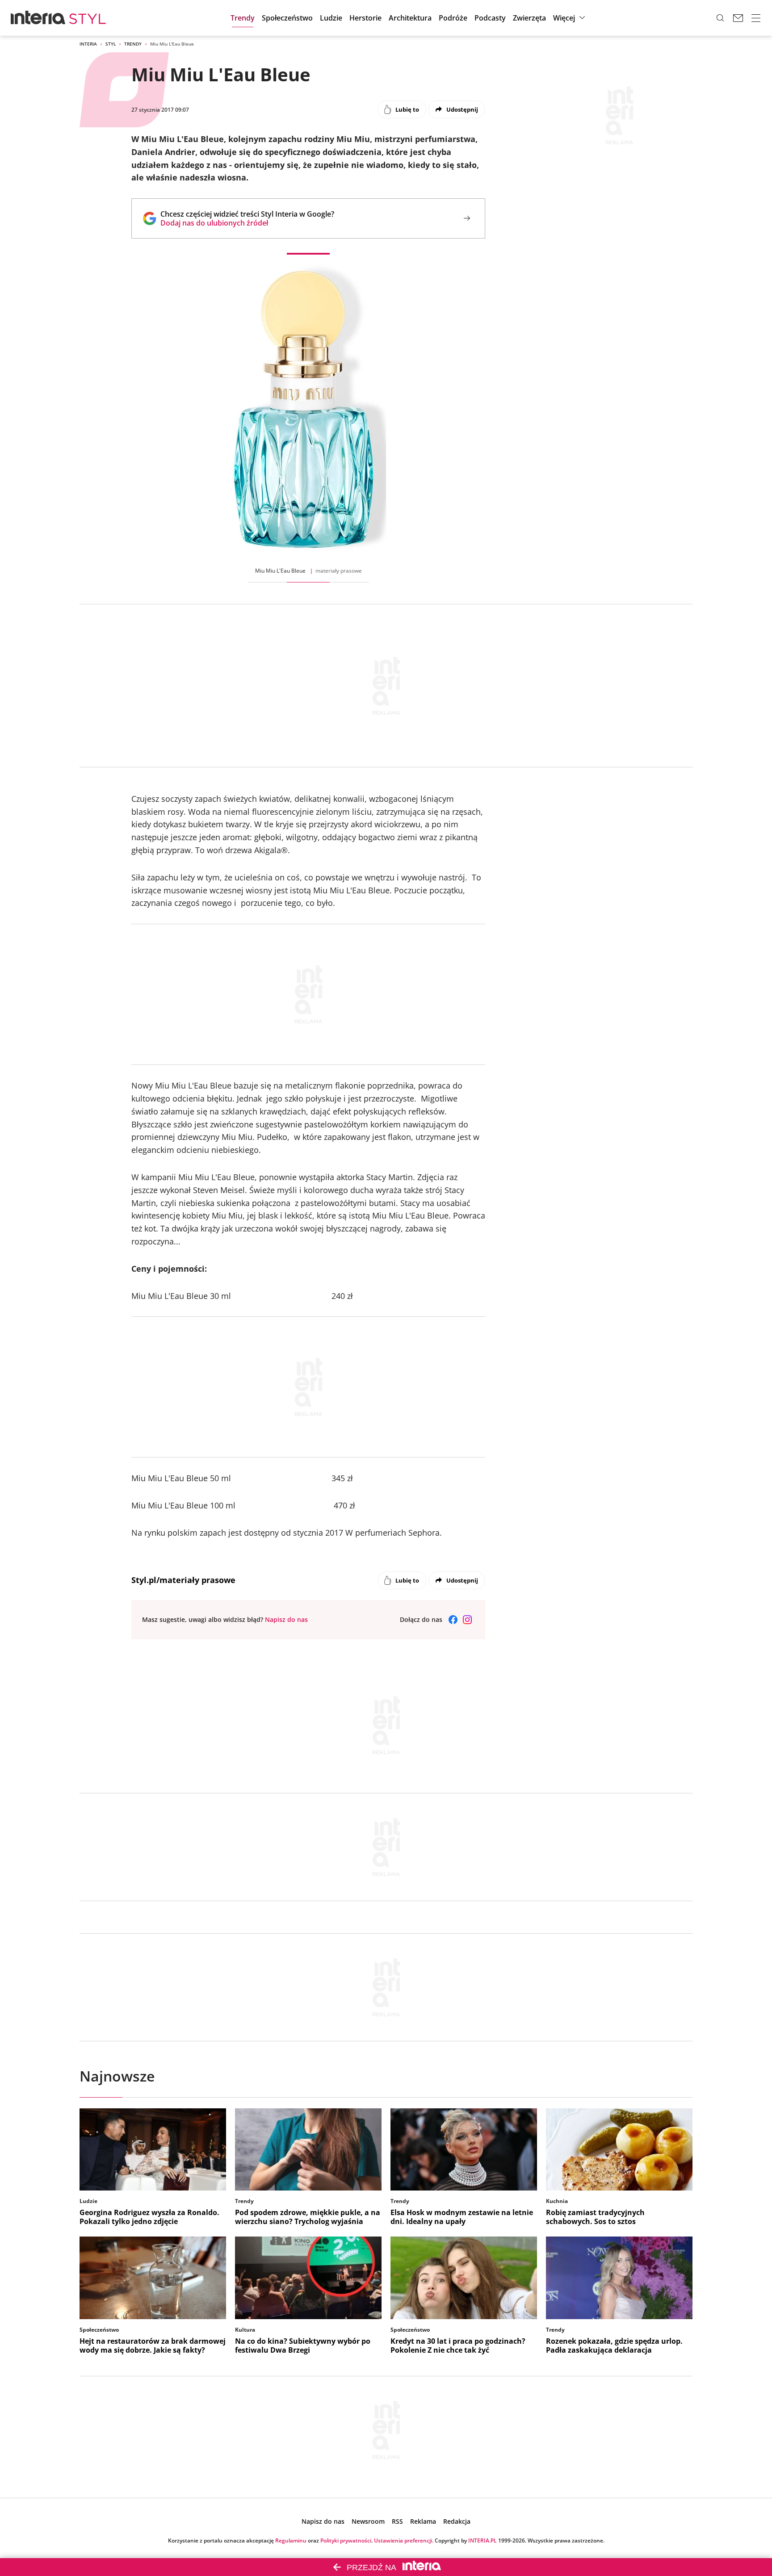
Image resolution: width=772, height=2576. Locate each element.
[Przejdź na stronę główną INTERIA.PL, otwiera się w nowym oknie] (38, 18)
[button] (490, 18)
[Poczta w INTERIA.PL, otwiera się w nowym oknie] (738, 18)
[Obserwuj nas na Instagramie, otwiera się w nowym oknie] (467, 1620)
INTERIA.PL (482, 2540)
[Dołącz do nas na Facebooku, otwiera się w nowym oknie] (453, 1620)
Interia (88, 44)
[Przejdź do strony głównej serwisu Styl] (88, 18)
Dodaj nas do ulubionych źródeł (247, 223)
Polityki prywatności (346, 2540)
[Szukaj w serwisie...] (720, 18)
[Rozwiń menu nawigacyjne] (756, 18)
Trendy (133, 44)
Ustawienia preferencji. (404, 2540)
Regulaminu (291, 2540)
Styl (111, 44)
